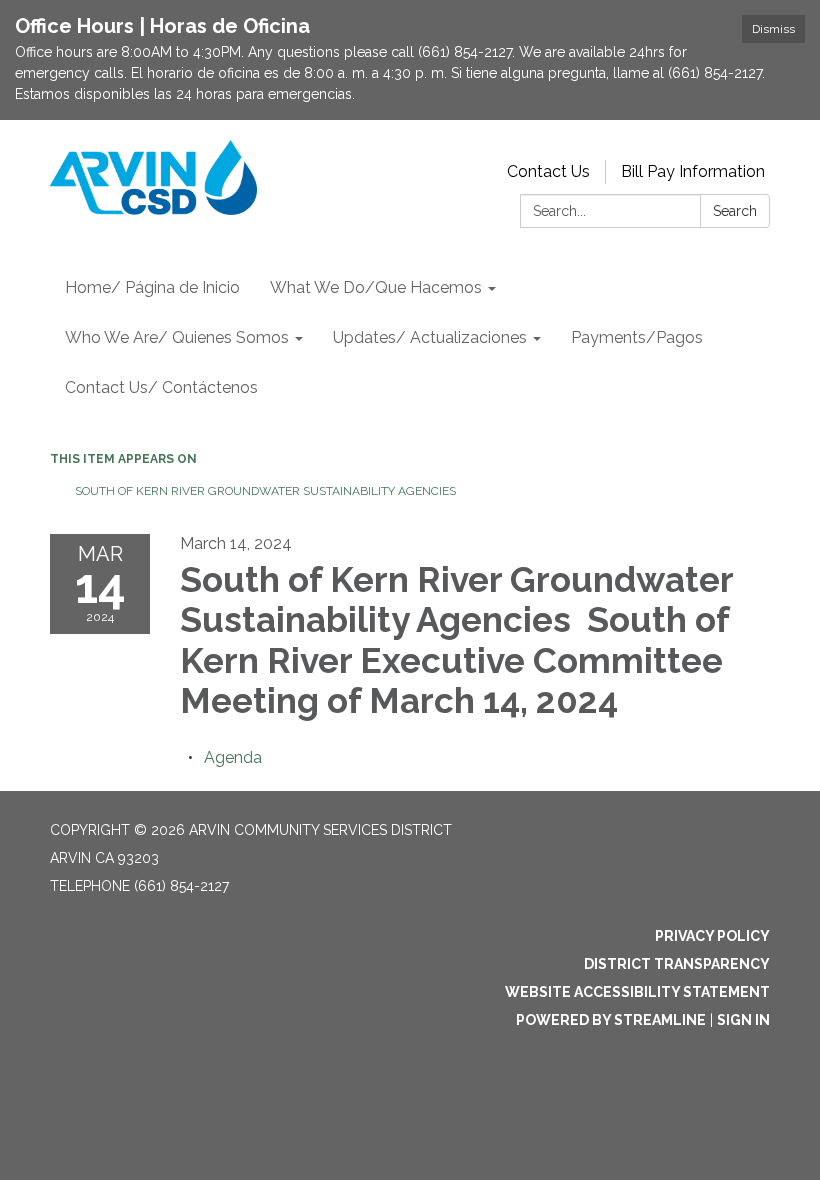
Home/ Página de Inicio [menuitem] (152, 287)
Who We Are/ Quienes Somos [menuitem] (177, 337)
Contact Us (548, 171)
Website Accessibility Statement (637, 992)
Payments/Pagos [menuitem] (637, 337)
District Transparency (677, 964)
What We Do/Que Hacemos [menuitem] (376, 287)
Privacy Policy (712, 936)
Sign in (743, 1020)
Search (735, 211)
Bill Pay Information (693, 171)
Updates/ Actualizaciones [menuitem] (430, 337)
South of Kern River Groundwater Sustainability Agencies (267, 491)
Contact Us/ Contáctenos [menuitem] (161, 387)
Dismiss (773, 29)
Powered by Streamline (611, 1020)
